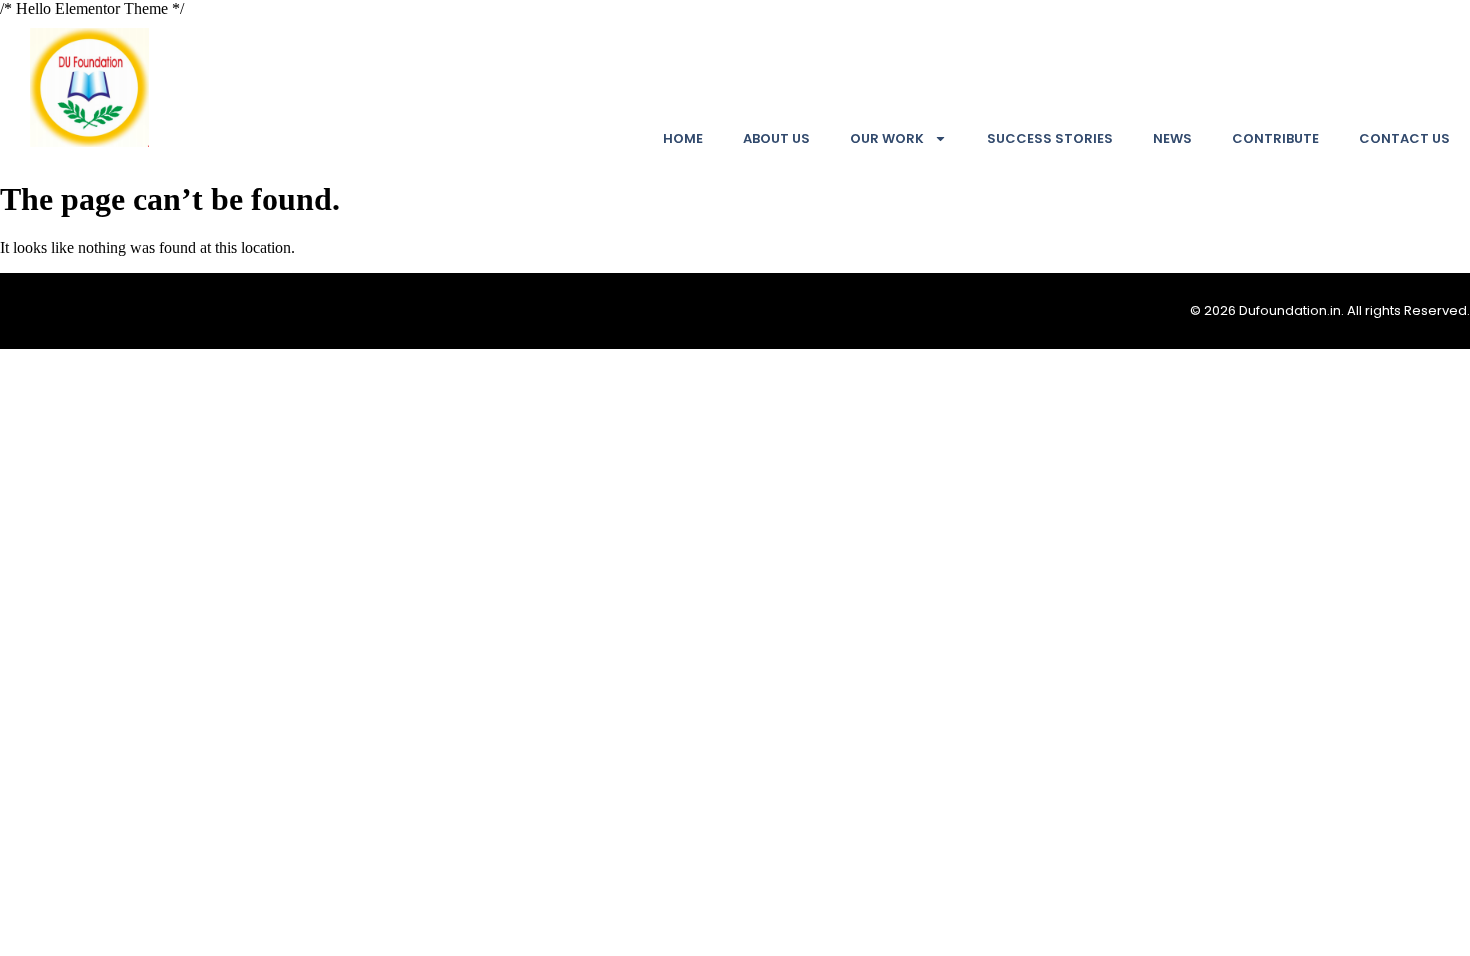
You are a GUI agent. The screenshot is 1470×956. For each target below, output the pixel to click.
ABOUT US (776, 138)
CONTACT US (1404, 138)
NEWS (1172, 138)
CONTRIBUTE (1275, 138)
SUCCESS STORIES (1050, 138)
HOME (683, 138)
